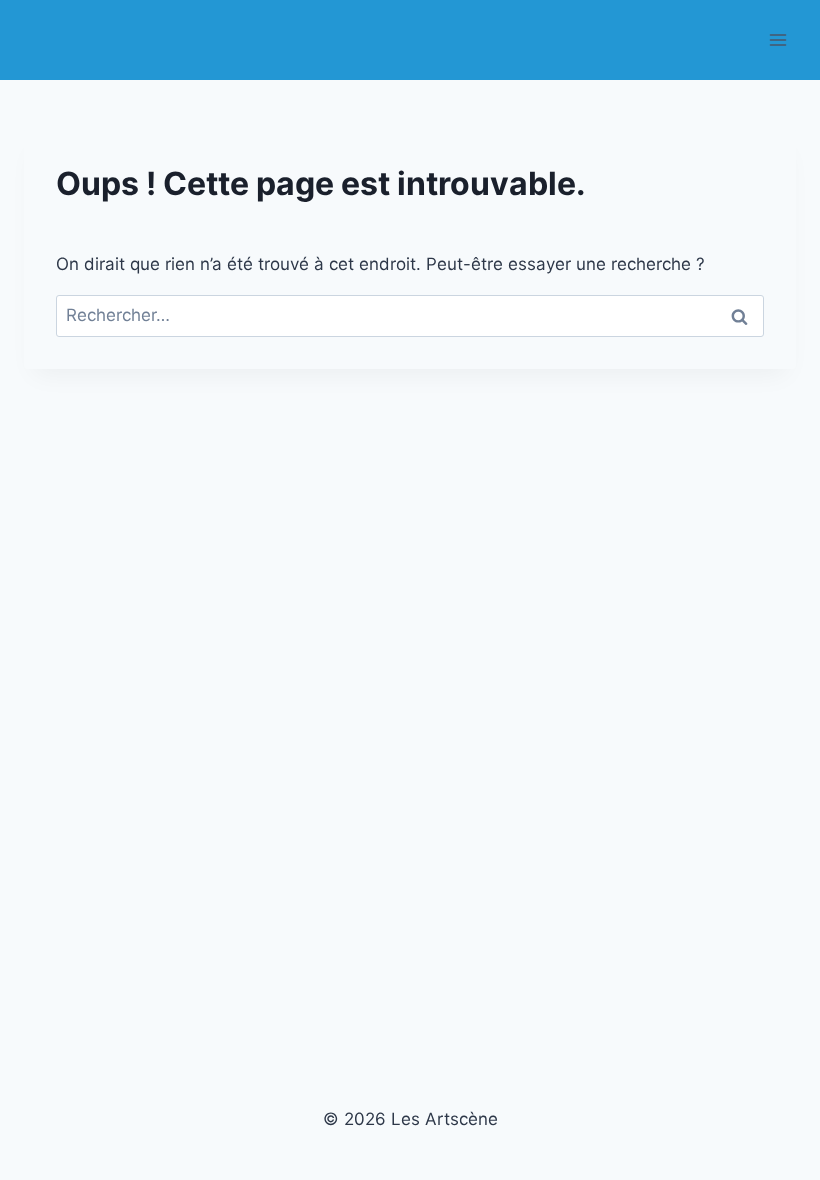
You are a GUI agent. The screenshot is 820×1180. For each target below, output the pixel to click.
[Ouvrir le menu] (777, 39)
